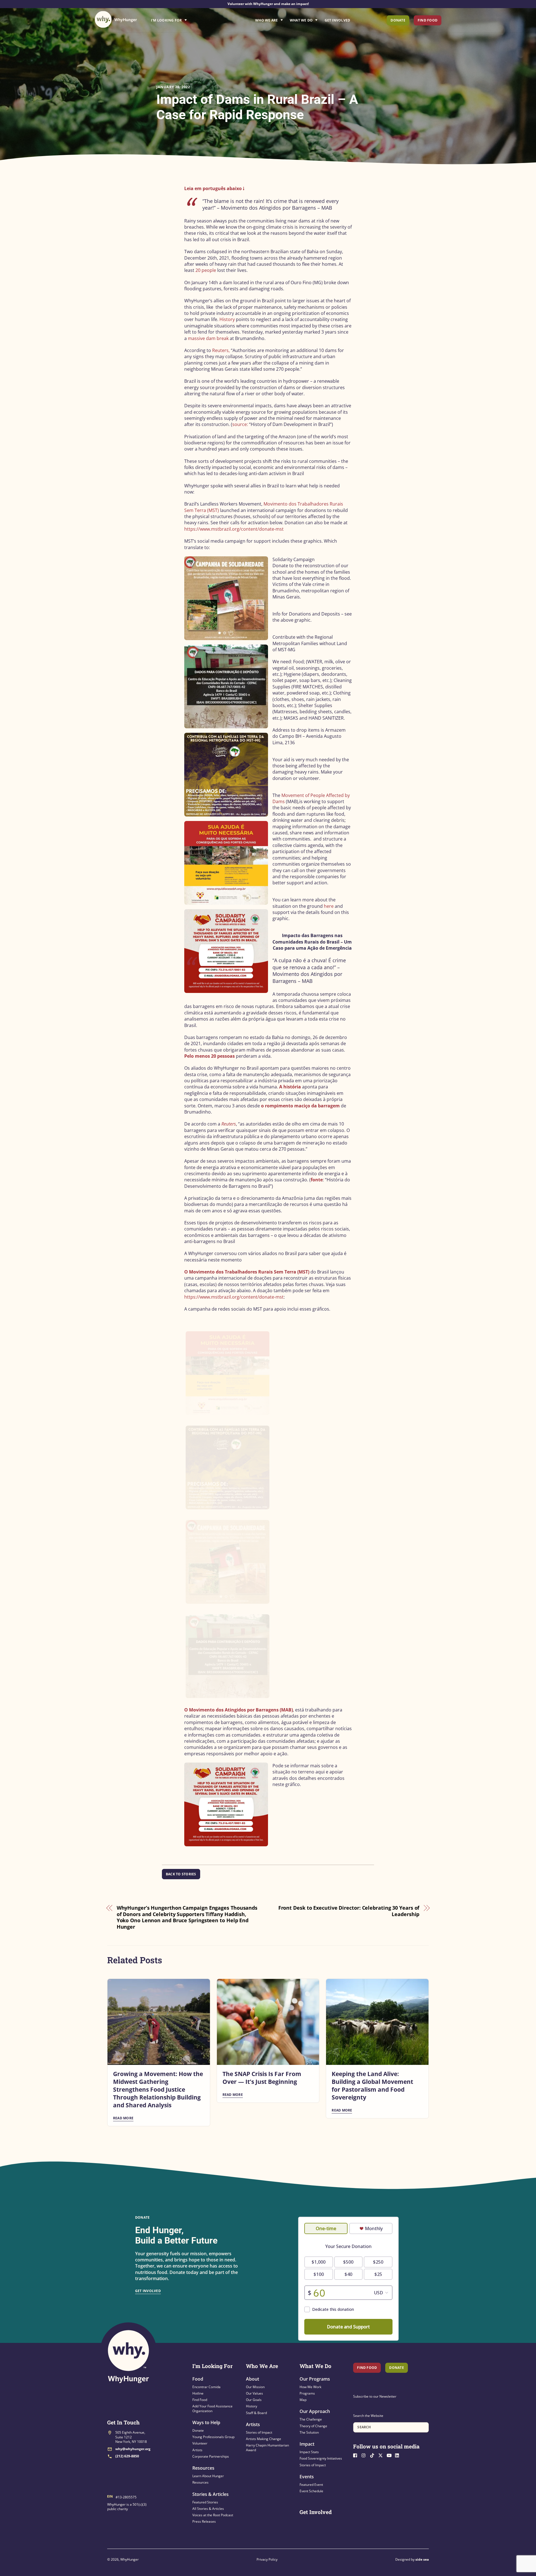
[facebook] (357, 2455)
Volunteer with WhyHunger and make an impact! (268, 4)
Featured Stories (205, 2502)
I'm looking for (185, 19)
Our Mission (255, 2387)
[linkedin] (399, 2455)
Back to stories (181, 1874)
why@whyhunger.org (133, 2449)
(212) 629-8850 (127, 2456)
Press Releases (204, 2521)
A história (290, 1087)
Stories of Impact (259, 2432)
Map (303, 2400)
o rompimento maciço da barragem (300, 1106)
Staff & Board (256, 2413)
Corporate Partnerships (211, 2456)
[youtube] (390, 2455)
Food (198, 2379)
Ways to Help (206, 2422)
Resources (203, 2468)
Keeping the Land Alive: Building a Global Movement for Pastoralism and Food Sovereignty (372, 2086)
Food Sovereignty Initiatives (321, 2458)
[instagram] (365, 2455)
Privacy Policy (267, 2559)
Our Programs (315, 2379)
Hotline (198, 2393)
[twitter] (382, 2455)
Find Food (428, 20)
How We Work (310, 2387)
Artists (197, 2450)
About (253, 2379)
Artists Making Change (264, 2439)
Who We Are (266, 20)
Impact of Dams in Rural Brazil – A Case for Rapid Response (257, 107)
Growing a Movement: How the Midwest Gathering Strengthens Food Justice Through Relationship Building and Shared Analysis (158, 2089)
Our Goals (254, 2400)
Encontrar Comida (206, 2387)
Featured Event (311, 2485)
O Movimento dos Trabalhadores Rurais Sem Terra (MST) (247, 1272)
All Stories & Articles (208, 2509)
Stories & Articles (210, 2494)
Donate (398, 20)
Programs (307, 2393)
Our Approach (315, 2411)
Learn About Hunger (208, 2476)
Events (307, 2477)
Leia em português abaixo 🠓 (214, 188)
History (252, 2406)
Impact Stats (309, 2452)
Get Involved (338, 20)
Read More (123, 2118)
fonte (317, 1180)
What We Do (301, 20)
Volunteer (200, 2443)
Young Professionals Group (213, 2437)
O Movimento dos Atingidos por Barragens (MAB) (239, 1710)
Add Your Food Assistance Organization (212, 2408)
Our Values (254, 2393)
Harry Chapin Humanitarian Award (267, 2447)
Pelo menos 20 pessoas (210, 1056)
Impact (307, 2444)
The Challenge (311, 2419)
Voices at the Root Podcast (213, 2515)
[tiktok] (374, 2455)
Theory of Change (313, 2426)
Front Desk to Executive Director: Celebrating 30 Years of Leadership (349, 1911)
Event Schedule (311, 2491)
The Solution (309, 2432)
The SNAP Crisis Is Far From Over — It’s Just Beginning (262, 2078)
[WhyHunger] (116, 19)
